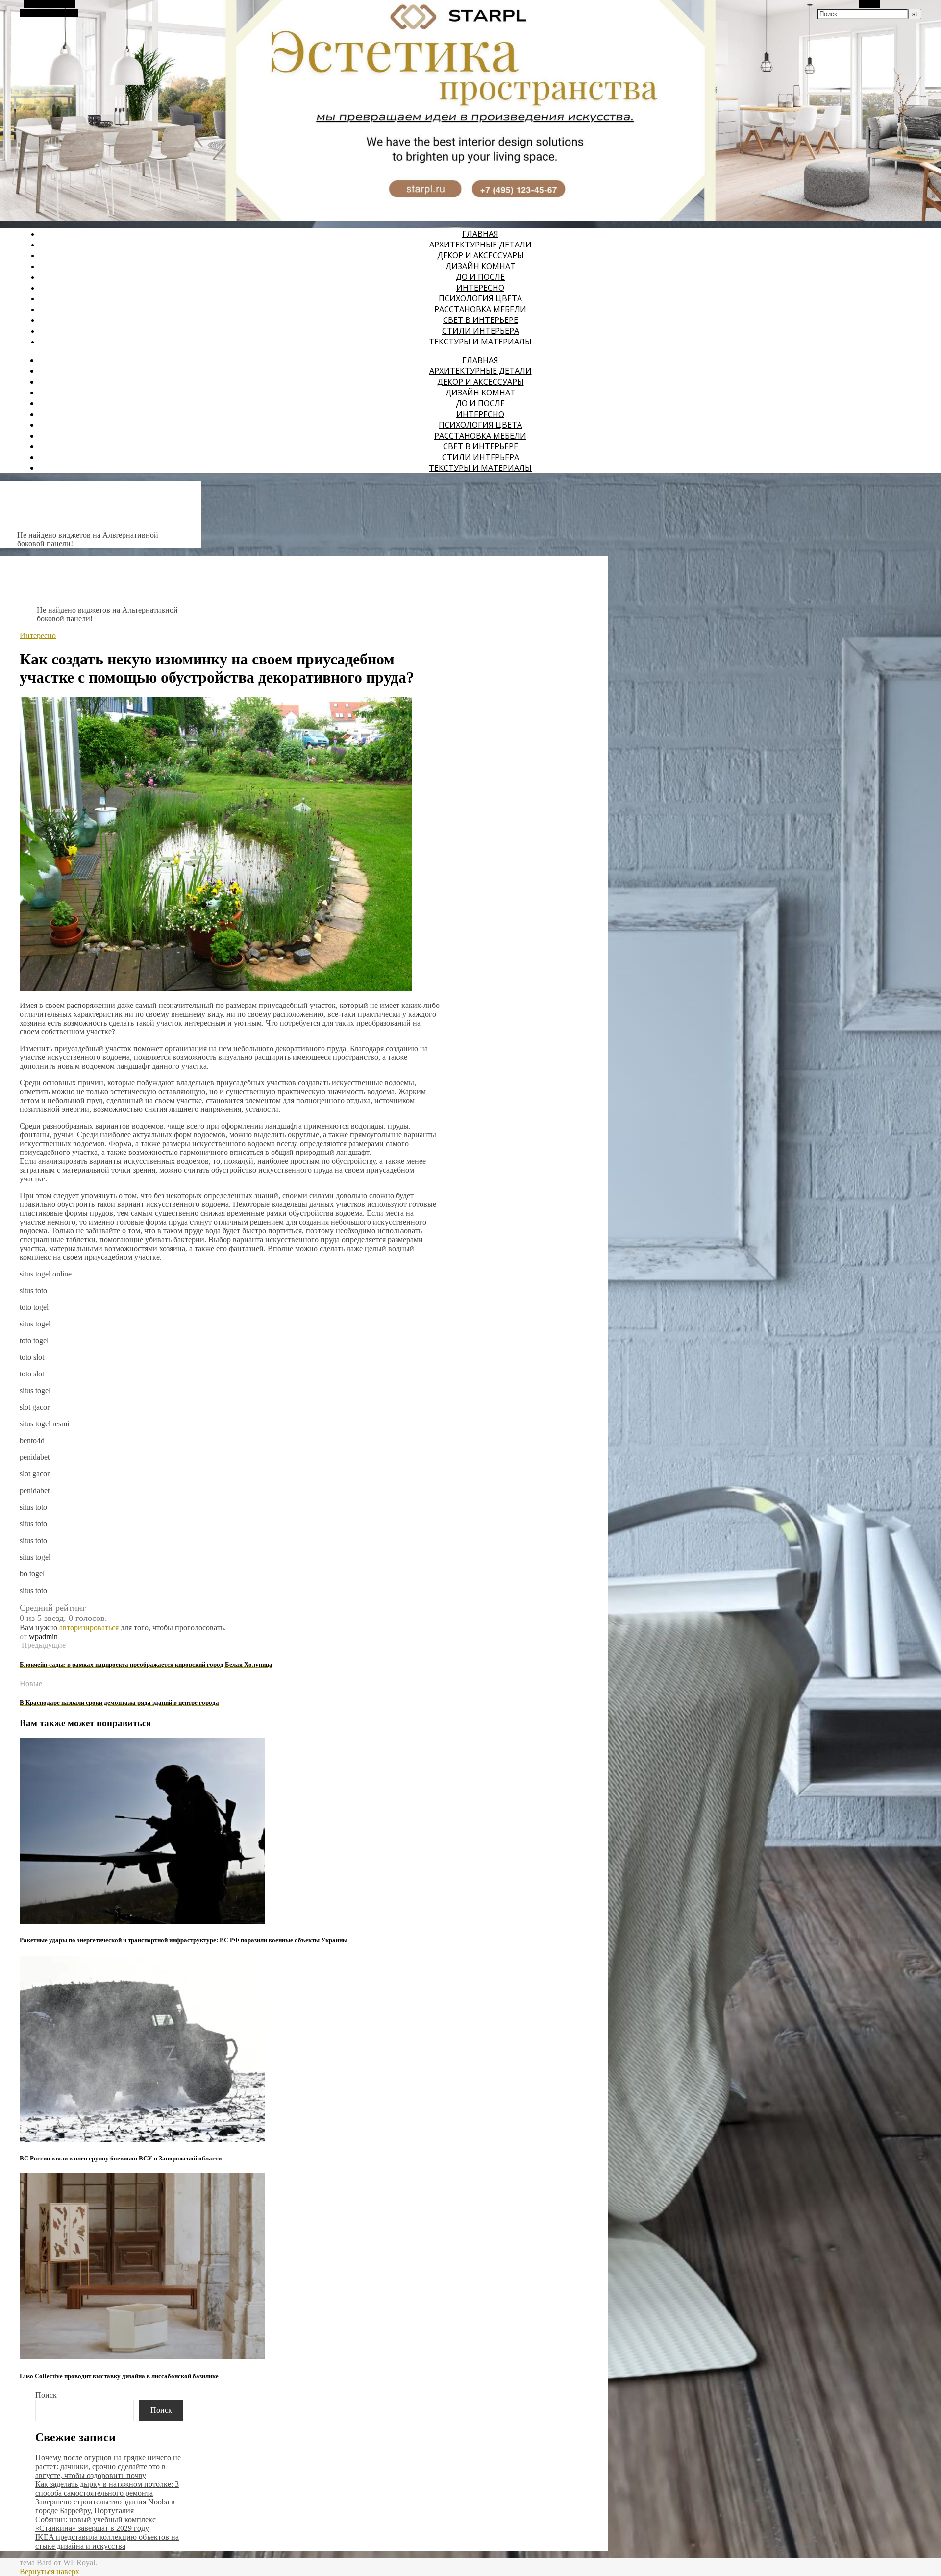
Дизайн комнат (481, 266)
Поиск (46, 2395)
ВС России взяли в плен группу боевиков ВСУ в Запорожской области (121, 2158)
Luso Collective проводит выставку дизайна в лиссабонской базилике (119, 2376)
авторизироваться (89, 1628)
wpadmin (43, 1636)
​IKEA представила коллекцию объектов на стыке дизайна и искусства (107, 2541)
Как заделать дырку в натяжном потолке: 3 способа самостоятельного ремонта (107, 2489)
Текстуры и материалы (480, 342)
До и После (480, 277)
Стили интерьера (481, 331)
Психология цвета (480, 298)
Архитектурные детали (481, 245)
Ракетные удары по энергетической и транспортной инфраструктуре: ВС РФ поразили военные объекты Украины (184, 1940)
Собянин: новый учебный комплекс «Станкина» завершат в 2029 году (96, 2524)
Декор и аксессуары (481, 255)
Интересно (480, 288)
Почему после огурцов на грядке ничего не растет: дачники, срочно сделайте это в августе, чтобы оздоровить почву (108, 2466)
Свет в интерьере (481, 320)
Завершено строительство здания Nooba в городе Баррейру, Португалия (105, 2506)
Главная (480, 234)
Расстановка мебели (480, 309)
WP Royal (79, 2563)
